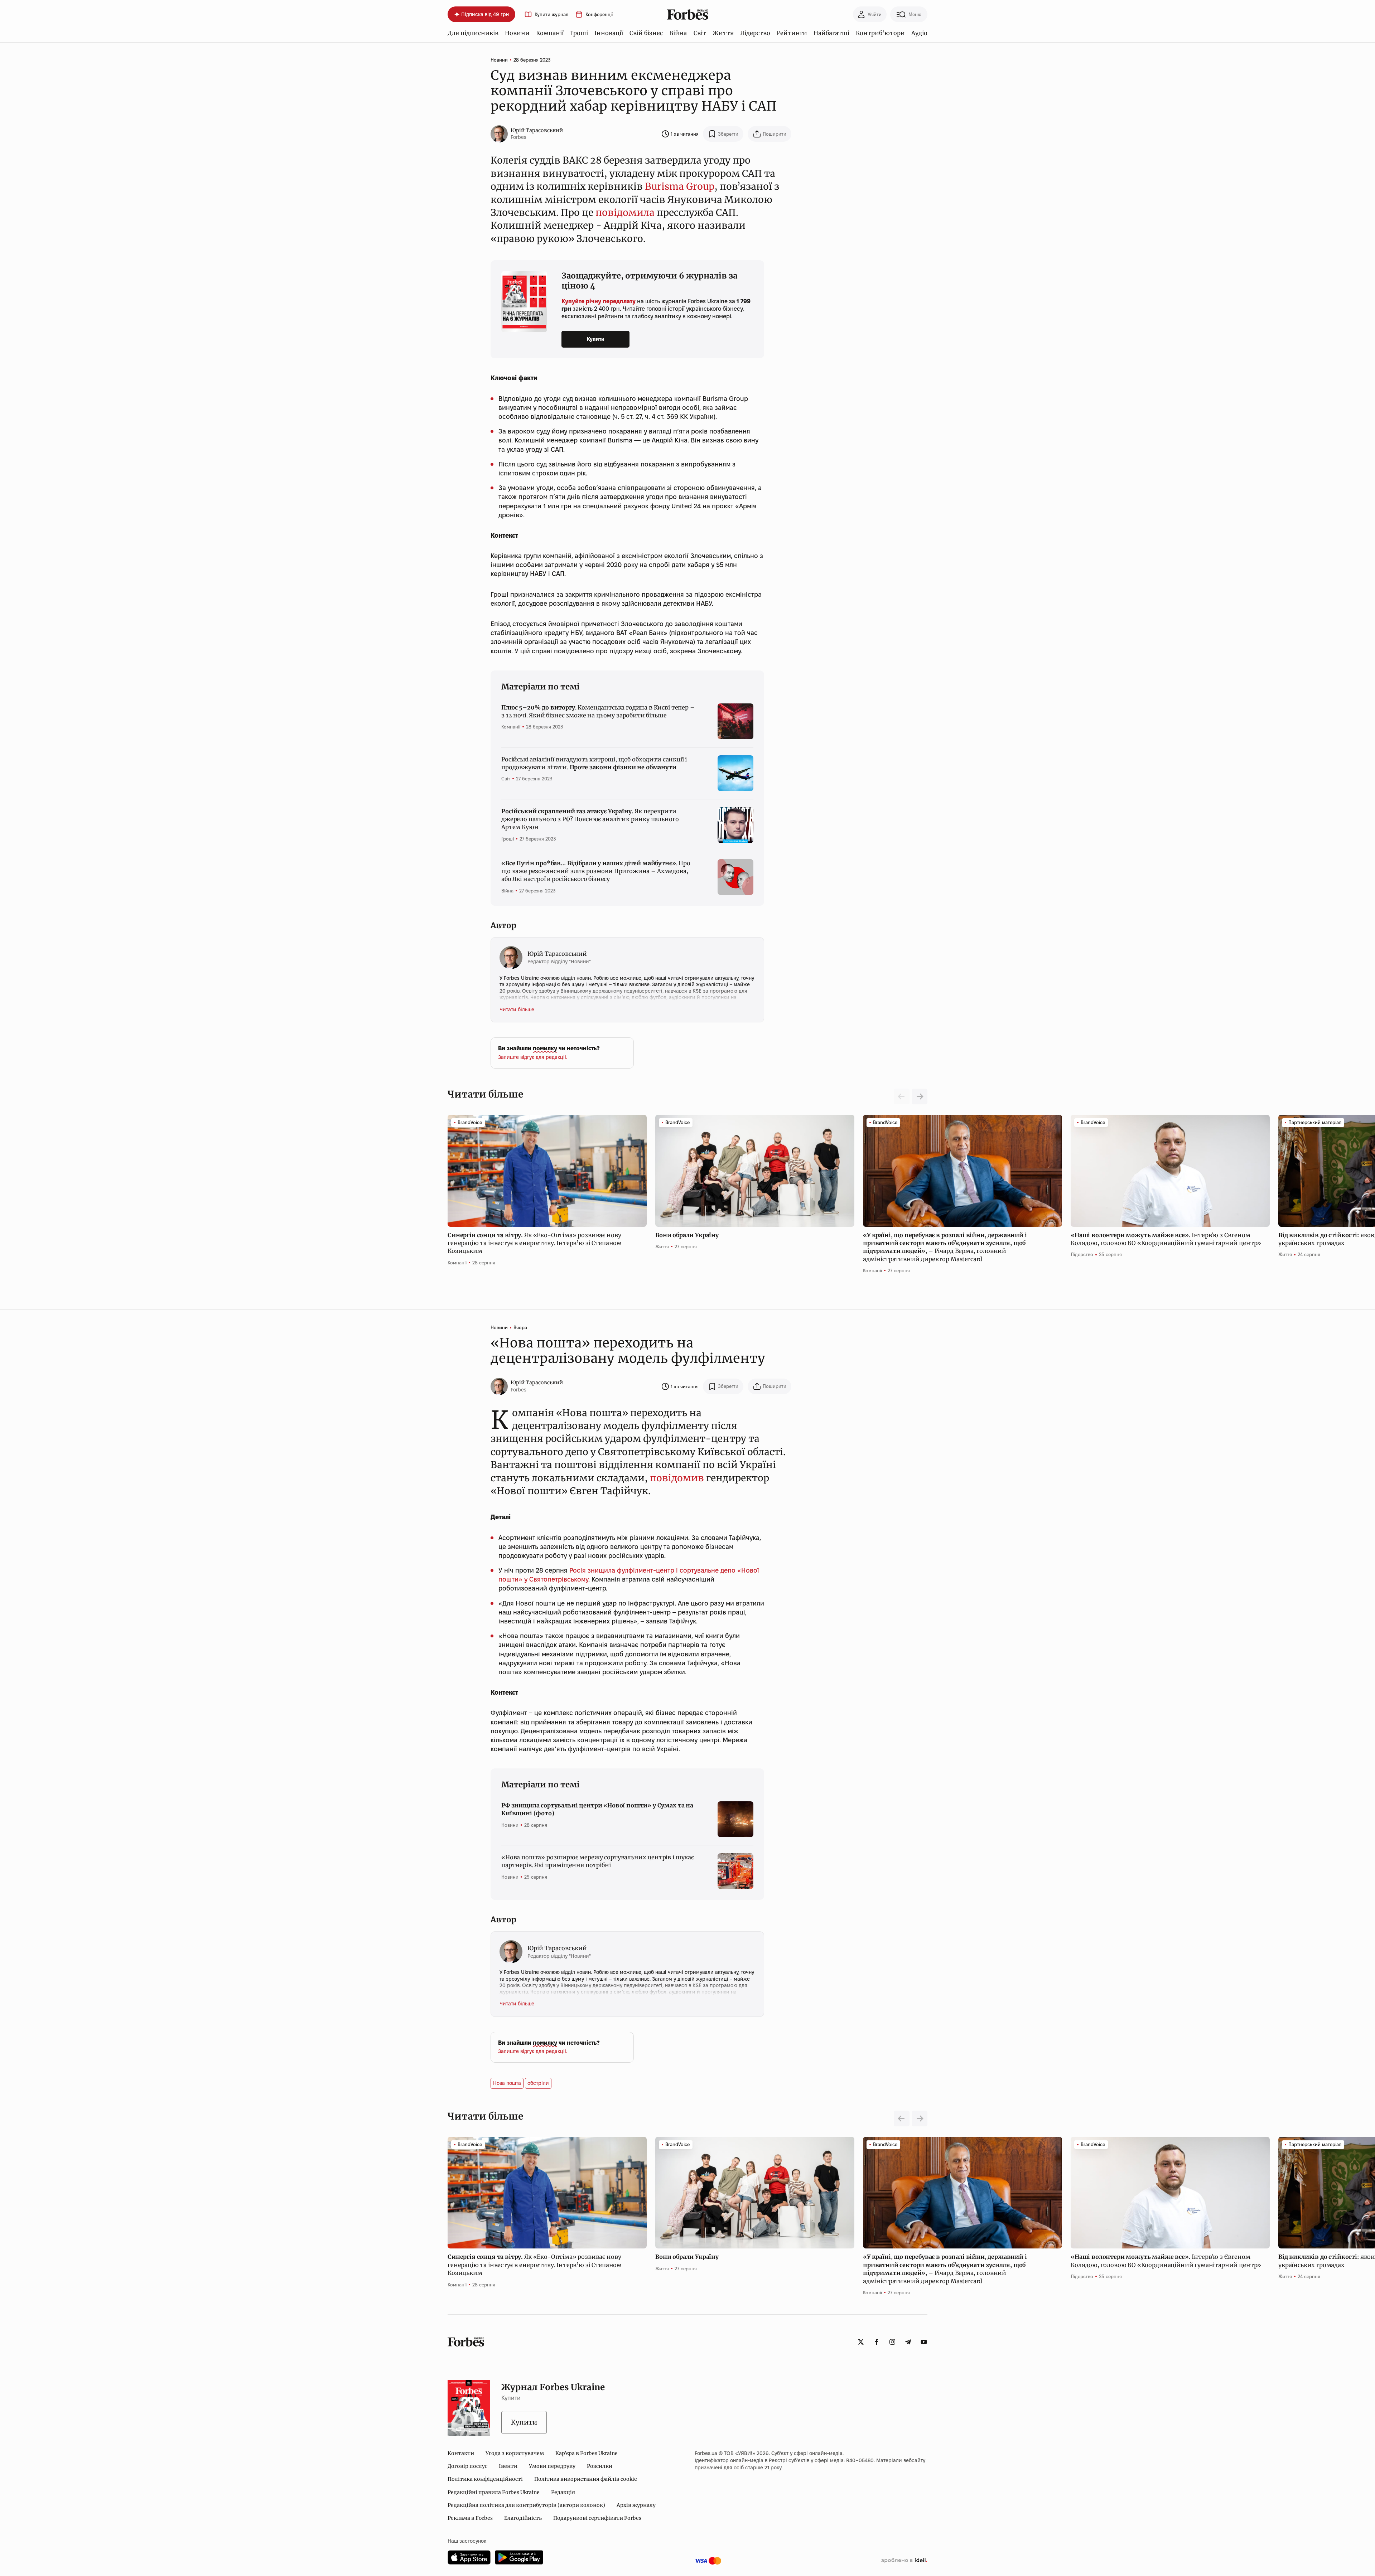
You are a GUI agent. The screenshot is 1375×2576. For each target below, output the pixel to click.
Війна (678, 33)
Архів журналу (636, 2505)
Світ (700, 33)
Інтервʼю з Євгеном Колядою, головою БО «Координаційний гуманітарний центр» (1167, 1239)
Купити (596, 339)
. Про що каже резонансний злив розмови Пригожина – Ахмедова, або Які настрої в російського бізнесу (596, 871)
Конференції (599, 14)
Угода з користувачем (515, 2453)
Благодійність (523, 2518)
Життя (723, 33)
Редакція (563, 2492)
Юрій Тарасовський (537, 130)
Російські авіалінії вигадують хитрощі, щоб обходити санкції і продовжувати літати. (594, 763)
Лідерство (755, 33)
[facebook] (877, 2342)
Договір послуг (467, 2466)
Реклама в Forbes (470, 2518)
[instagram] (892, 2342)
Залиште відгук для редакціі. (533, 1057)
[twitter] (861, 2342)
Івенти (508, 2466)
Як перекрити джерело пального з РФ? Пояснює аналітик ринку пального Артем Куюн (590, 819)
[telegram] (908, 2342)
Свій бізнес (646, 33)
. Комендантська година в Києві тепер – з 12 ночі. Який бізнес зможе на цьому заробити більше (598, 711)
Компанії (550, 33)
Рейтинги (792, 33)
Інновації (609, 33)
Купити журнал (551, 14)
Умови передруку (552, 2466)
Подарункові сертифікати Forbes (597, 2518)
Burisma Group (680, 186)
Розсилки (600, 2466)
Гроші (579, 33)
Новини (517, 33)
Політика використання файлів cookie (586, 2479)
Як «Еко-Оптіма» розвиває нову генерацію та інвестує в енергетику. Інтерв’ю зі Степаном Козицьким (535, 1243)
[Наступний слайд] (920, 1096)
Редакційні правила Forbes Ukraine (494, 2492)
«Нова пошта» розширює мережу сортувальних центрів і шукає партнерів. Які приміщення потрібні (598, 1861)
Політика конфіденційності (485, 2479)
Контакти (461, 2453)
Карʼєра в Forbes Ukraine (587, 2453)
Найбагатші (831, 33)
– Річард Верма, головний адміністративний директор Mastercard (945, 1247)
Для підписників (473, 33)
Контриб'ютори (880, 33)
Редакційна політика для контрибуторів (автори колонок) (526, 2505)
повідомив (677, 1478)
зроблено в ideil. (904, 2561)
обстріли (538, 2083)
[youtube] (924, 2342)
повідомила (625, 212)
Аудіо (919, 33)
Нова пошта (507, 2083)
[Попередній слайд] (902, 2119)
